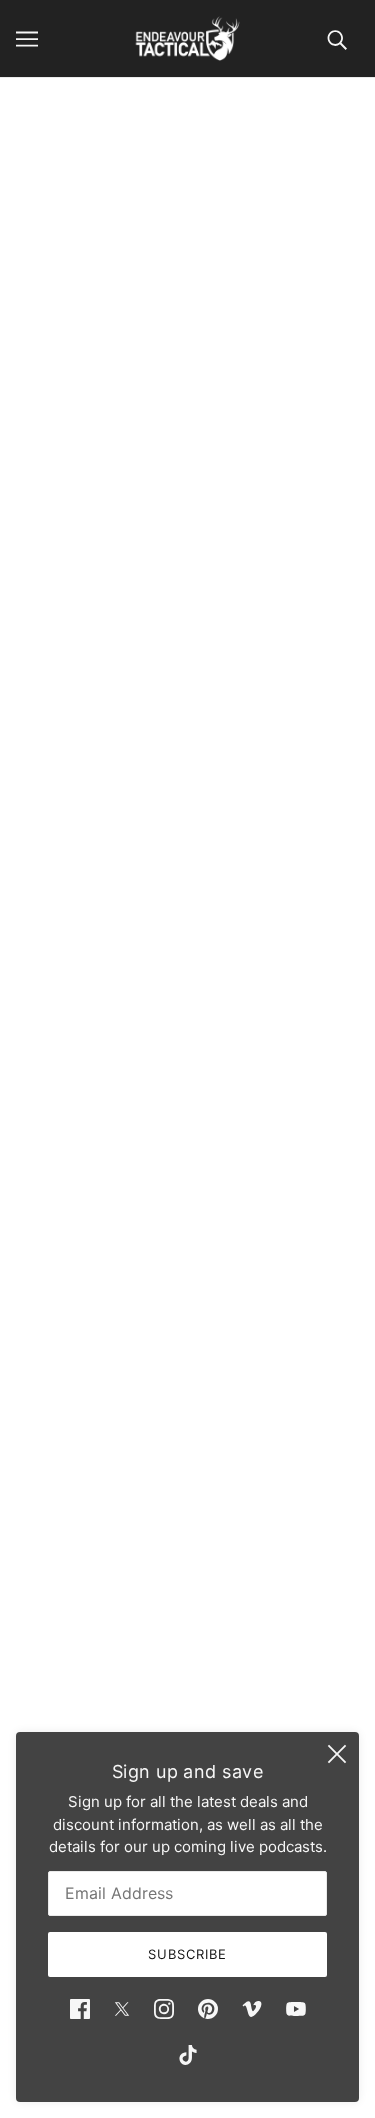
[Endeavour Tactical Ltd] (187, 38)
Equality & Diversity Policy (188, 1670)
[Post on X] (72, 1045)
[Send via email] (158, 1045)
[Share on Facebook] (30, 1045)
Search (188, 1548)
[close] (337, 1754)
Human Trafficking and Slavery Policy (187, 1700)
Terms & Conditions (188, 1639)
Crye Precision (187, 527)
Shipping (187, 1609)
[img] (80, 2008)
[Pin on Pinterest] (114, 1045)
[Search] (337, 38)
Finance (188, 1578)
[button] (202, 1045)
